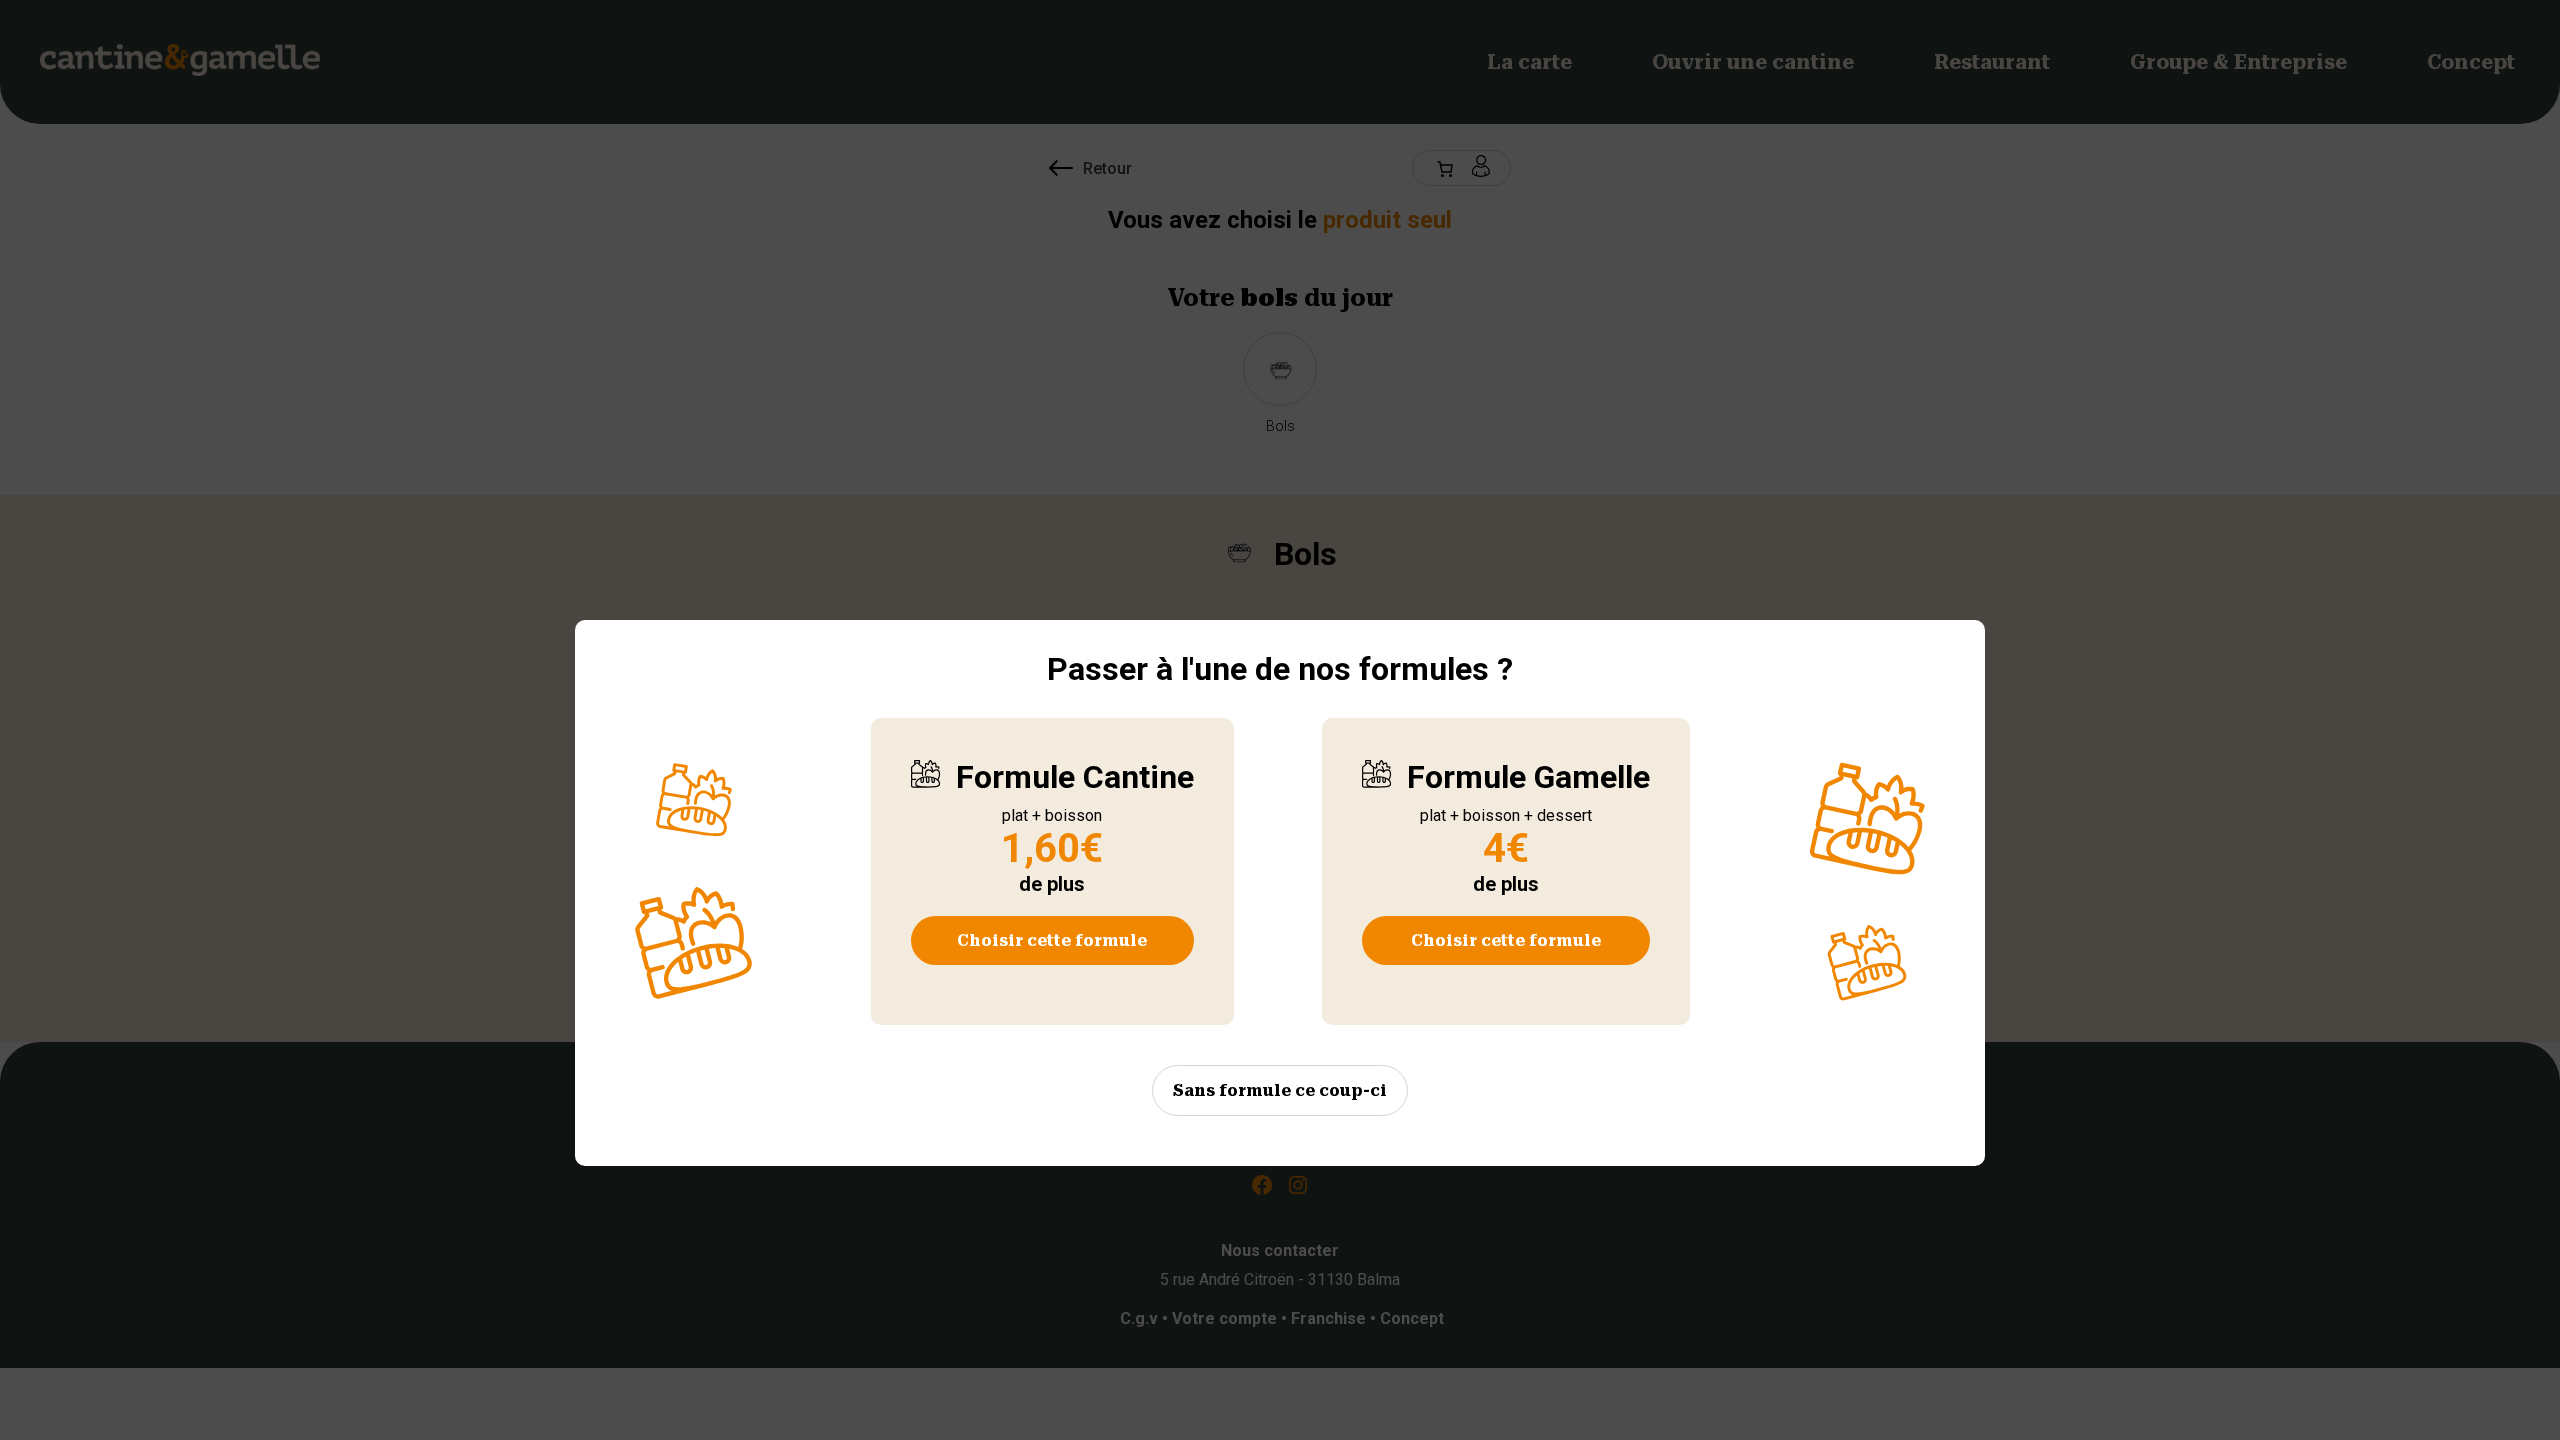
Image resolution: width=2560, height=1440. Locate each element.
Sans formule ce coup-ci (1280, 1090)
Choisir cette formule (1052, 940)
